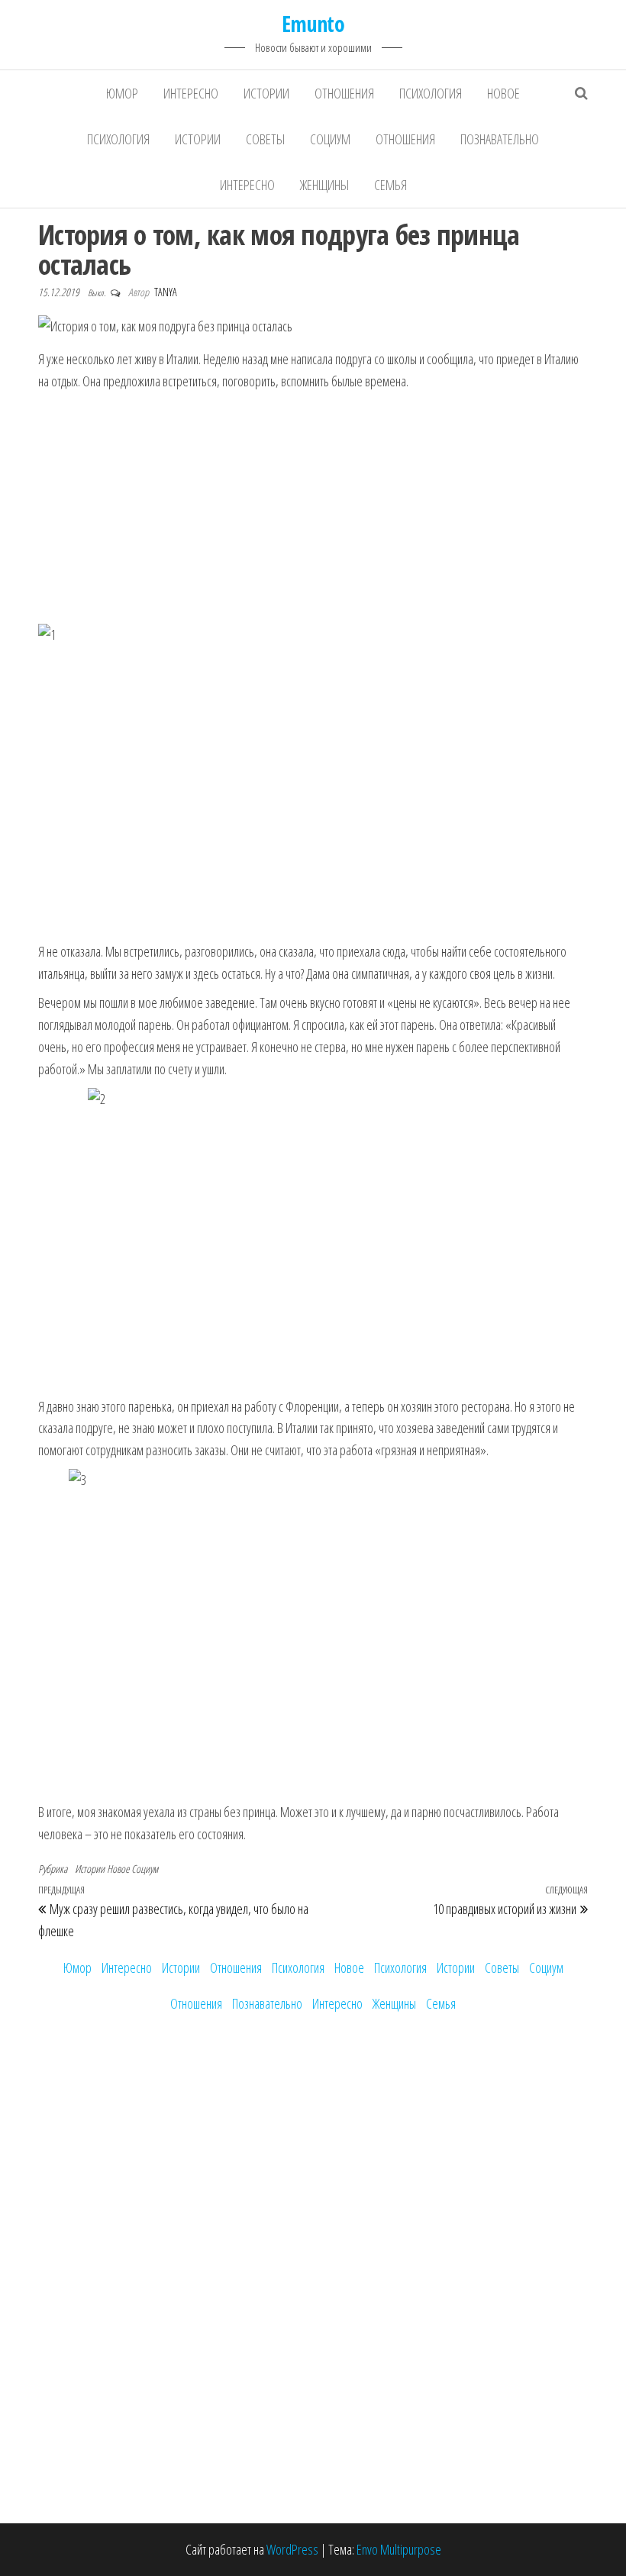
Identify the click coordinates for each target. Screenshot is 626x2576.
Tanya (166, 292)
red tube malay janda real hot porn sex (124, 1230)
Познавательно (500, 139)
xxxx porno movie (77, 1296)
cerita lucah (63, 1186)
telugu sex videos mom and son (109, 1120)
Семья (390, 185)
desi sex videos (74, 1099)
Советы (265, 139)
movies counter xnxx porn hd (102, 1319)
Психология (431, 93)
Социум (330, 139)
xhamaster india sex (83, 1164)
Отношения (344, 93)
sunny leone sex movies (92, 1274)
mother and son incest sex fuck (107, 1428)
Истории (266, 93)
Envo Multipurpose (399, 2549)
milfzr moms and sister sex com (109, 1362)
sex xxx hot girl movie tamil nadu (109, 1142)
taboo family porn (77, 1406)
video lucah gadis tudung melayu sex (119, 1209)
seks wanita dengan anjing (96, 1252)
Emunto (313, 24)
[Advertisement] (313, 507)
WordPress (292, 2549)
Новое (503, 93)
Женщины (324, 185)
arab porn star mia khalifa (95, 1340)
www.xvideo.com (76, 1384)
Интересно (191, 93)
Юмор (122, 93)
